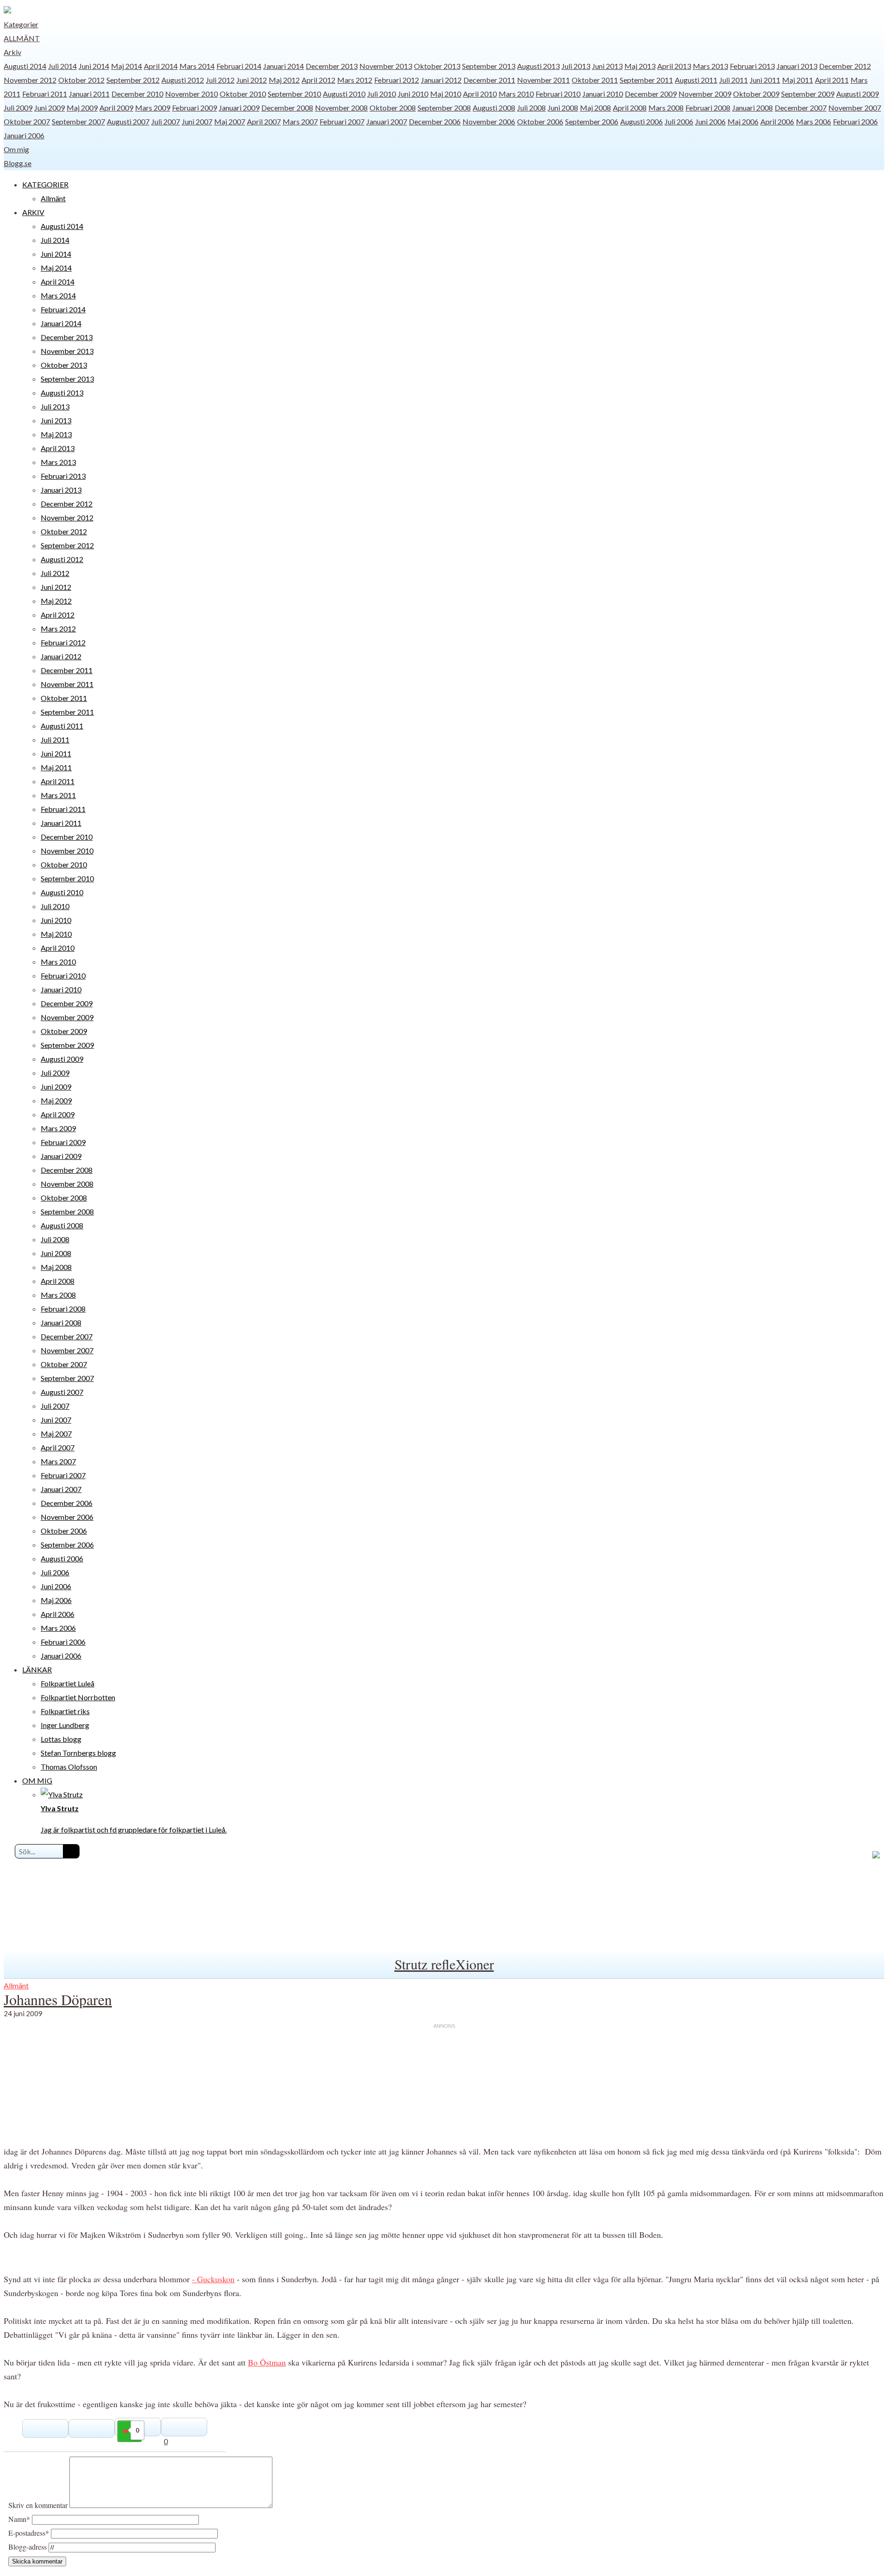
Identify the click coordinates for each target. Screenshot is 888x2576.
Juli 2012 (220, 80)
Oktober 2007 (27, 121)
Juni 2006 (710, 121)
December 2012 (845, 66)
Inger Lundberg (65, 1725)
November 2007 (855, 108)
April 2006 (777, 121)
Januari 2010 (603, 94)
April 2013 (674, 66)
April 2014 (161, 66)
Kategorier (21, 24)
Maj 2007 (230, 121)
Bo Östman (267, 2362)
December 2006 (435, 121)
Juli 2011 (734, 80)
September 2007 (78, 121)
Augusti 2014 (25, 66)
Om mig (16, 149)
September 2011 (646, 80)
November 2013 (386, 66)
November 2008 (341, 108)
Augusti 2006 (641, 121)
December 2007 (801, 108)
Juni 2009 (49, 108)
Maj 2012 (284, 80)
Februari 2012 (397, 80)
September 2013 (489, 66)
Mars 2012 (355, 80)
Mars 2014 (197, 66)
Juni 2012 (252, 80)
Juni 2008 (563, 108)
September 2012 (133, 80)
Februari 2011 (45, 94)
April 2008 (630, 108)
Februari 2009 (194, 108)
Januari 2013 (797, 66)
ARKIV (33, 212)
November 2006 (489, 121)
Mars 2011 (58, 795)
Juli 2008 (531, 108)
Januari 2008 (752, 108)
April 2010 (480, 94)
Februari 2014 (239, 66)
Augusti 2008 (494, 108)
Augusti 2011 (696, 80)
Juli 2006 (679, 121)
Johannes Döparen (58, 1999)
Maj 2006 (743, 121)
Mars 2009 (153, 108)
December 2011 (489, 80)
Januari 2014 (284, 66)
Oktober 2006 (540, 121)
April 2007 (264, 121)
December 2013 (332, 66)
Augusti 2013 (538, 66)
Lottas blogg (61, 1739)
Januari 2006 (24, 135)
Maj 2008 (595, 108)
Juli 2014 (62, 66)
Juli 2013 (576, 66)
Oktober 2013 (437, 66)
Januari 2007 (387, 121)
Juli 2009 (18, 108)
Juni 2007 (197, 121)
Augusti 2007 (128, 121)
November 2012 (30, 80)
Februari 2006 (855, 121)
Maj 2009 (82, 108)
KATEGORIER (45, 184)
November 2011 (543, 80)
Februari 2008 (708, 108)
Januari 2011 (89, 94)
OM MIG (37, 1780)
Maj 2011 (798, 80)
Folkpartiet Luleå (68, 1683)
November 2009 (705, 94)
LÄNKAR (37, 1669)
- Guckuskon (213, 2279)
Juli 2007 (166, 121)
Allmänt (22, 38)
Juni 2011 (765, 80)
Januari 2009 (239, 108)
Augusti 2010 (344, 94)
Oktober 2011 (595, 80)
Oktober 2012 (81, 80)
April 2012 (318, 80)
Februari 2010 (558, 94)
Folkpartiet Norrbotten (78, 1697)
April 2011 (832, 80)
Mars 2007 (300, 121)
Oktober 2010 (243, 94)
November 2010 (191, 94)
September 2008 (444, 108)
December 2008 (287, 108)
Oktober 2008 (393, 108)
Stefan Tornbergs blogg (78, 1753)
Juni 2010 (413, 94)
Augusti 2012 (183, 80)
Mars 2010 (516, 94)
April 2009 (116, 108)
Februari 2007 (342, 121)
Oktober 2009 (756, 94)
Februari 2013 (752, 66)
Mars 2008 (666, 108)
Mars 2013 (710, 66)
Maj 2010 (446, 94)
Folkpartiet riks (65, 1711)
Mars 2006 (814, 121)
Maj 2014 (126, 66)
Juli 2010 (382, 94)
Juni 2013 (607, 66)
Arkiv (12, 52)
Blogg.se (18, 163)
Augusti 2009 (857, 94)
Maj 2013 (640, 66)
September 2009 (808, 94)
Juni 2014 (94, 66)
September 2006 (592, 121)
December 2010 (137, 94)
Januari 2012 (441, 80)
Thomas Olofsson (69, 1767)
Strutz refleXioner (444, 1964)
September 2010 (294, 94)
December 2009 (651, 94)
